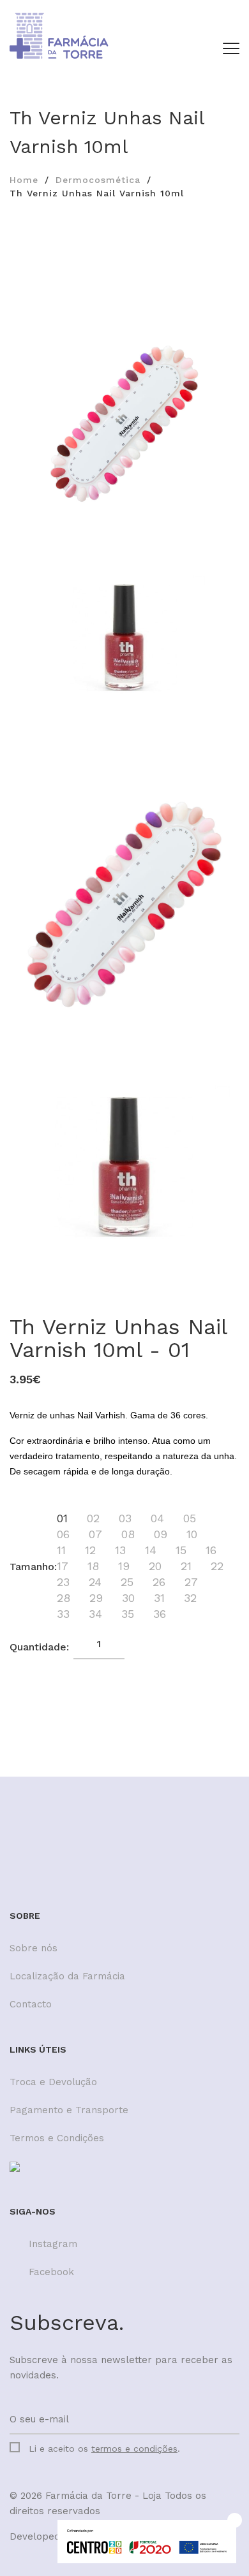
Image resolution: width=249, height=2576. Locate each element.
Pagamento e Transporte (69, 2110)
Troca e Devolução (53, 2082)
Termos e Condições (57, 2138)
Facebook (51, 2272)
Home (24, 180)
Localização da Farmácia (67, 1976)
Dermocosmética (98, 180)
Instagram (53, 2244)
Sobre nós (34, 1948)
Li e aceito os (104, 2449)
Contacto (31, 2004)
